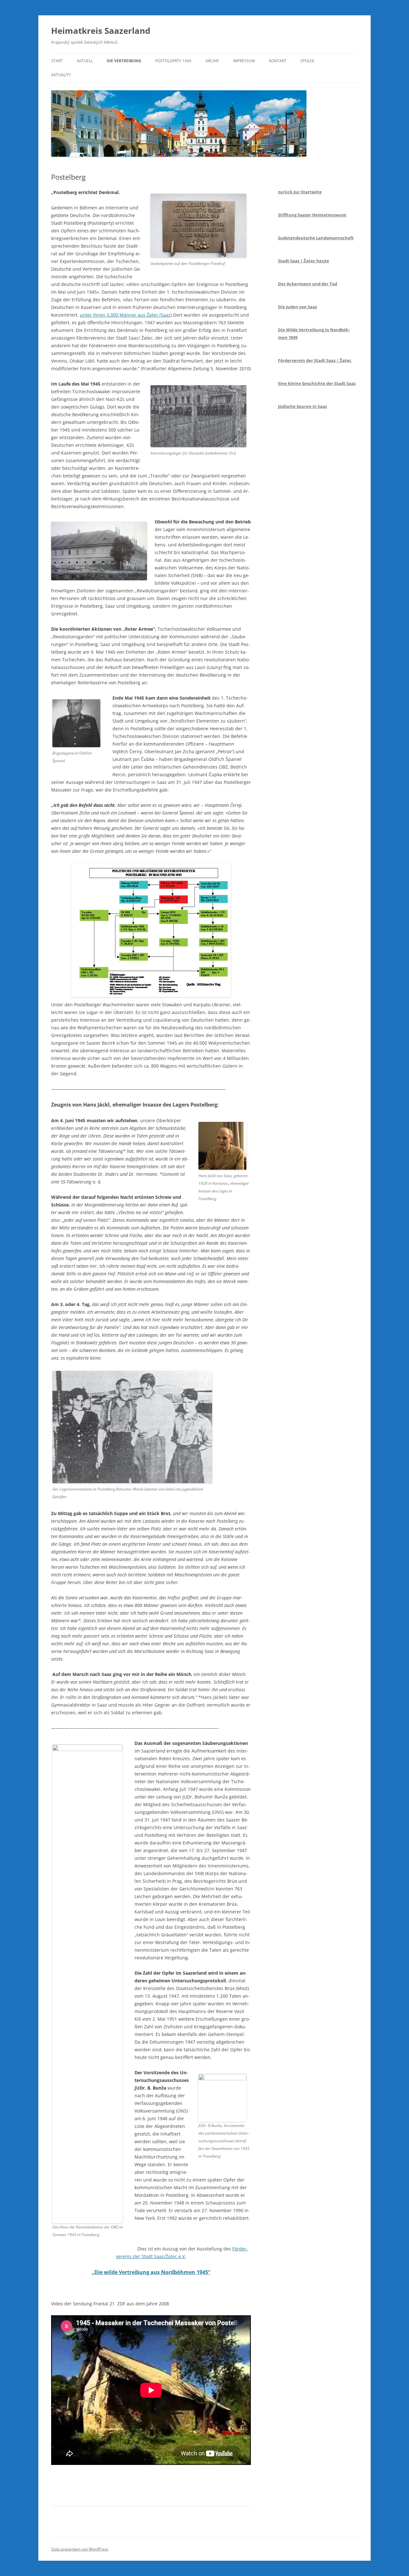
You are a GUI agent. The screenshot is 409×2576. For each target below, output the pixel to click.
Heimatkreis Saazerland (101, 31)
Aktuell (85, 61)
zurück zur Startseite (300, 192)
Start (57, 61)
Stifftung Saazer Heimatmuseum (312, 215)
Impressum (244, 61)
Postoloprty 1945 (173, 61)
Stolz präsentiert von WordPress (80, 2549)
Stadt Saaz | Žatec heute (304, 261)
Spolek (307, 61)
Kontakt (278, 61)
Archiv (212, 61)
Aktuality (61, 75)
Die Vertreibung (124, 61)
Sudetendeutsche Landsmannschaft (316, 238)
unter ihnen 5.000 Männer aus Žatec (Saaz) (126, 315)
